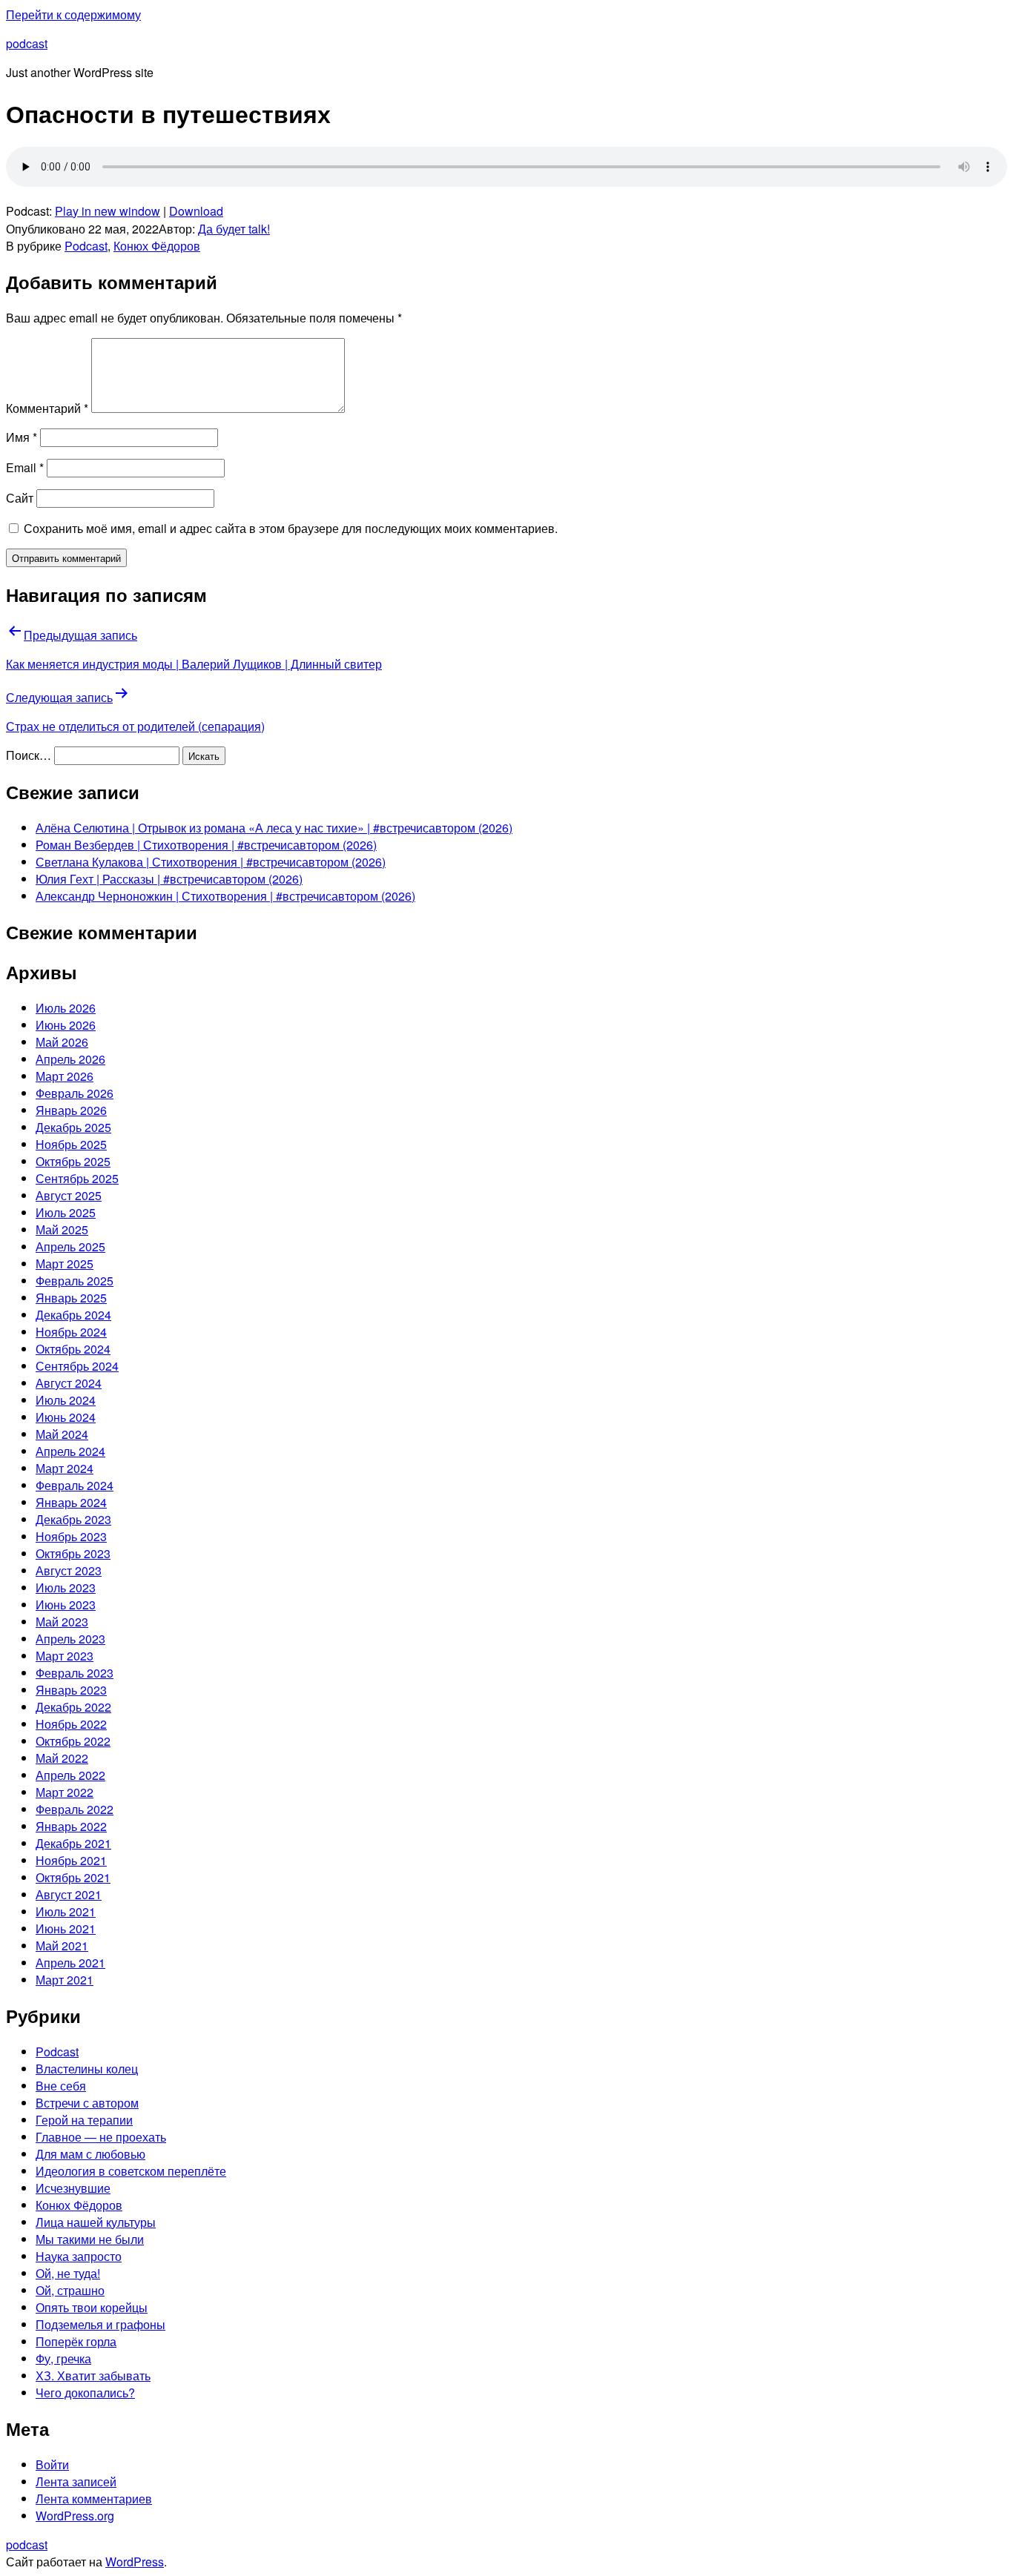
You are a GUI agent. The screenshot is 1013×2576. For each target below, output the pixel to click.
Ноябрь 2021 (71, 1860)
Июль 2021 (66, 1911)
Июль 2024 (66, 1400)
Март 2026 (65, 1076)
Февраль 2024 (75, 1485)
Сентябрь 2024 (77, 1366)
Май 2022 (62, 1758)
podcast (27, 43)
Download (196, 211)
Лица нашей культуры (96, 2222)
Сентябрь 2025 (77, 1178)
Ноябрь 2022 (71, 1724)
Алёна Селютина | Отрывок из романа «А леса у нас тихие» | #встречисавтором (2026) (274, 828)
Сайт (20, 498)
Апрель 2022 (70, 1775)
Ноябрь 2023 (71, 1536)
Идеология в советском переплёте (131, 2171)
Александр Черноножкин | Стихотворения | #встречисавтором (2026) (225, 896)
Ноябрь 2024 (71, 1332)
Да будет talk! (234, 229)
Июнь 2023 (66, 1605)
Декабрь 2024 (73, 1315)
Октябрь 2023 (73, 1553)
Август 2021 (69, 1894)
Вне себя (61, 2086)
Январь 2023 (71, 1690)
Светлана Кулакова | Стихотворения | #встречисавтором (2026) (211, 862)
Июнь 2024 (66, 1417)
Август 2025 (69, 1195)
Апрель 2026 (70, 1059)
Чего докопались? (85, 2393)
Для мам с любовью (90, 2154)
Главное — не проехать (101, 2137)
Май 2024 (62, 1434)
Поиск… (29, 755)
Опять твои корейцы (92, 2307)
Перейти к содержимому (73, 14)
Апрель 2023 (70, 1639)
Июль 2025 (66, 1212)
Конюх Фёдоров (157, 246)
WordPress (135, 2562)
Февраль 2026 (75, 1093)
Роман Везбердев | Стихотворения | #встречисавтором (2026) (206, 845)
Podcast (86, 246)
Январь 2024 (71, 1502)
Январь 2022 (71, 1826)
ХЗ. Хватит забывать (93, 2375)
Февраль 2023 (75, 1673)
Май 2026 (62, 1042)
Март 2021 (65, 1980)
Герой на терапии (84, 2120)
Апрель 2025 (70, 1246)
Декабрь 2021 (73, 1843)
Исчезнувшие (73, 2188)
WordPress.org (75, 2516)
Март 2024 (65, 1468)
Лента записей (76, 2481)
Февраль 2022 (75, 1809)
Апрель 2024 (70, 1451)
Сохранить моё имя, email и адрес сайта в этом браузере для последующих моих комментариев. (291, 528)
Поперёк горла (76, 2341)
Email (25, 467)
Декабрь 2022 (73, 1707)
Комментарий (47, 408)
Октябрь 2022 (73, 1741)
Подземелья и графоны (100, 2324)
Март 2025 (65, 1264)
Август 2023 (69, 1570)
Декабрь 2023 (73, 1519)
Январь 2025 (71, 1298)
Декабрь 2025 (73, 1127)
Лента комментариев (94, 2499)
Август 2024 (69, 1383)
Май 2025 (62, 1229)
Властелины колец (87, 2069)
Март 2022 (65, 1792)
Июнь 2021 (66, 1928)
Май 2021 (62, 1946)
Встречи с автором (87, 2103)
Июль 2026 (66, 1008)
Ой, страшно (70, 2290)
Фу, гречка (63, 2358)
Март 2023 (65, 1656)
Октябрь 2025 (73, 1161)
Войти (52, 2464)
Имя (22, 437)
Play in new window (108, 211)
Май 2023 (62, 1622)
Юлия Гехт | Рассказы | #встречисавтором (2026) (169, 879)
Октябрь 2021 (73, 1877)
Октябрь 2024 (73, 1349)
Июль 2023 (66, 1587)
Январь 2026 (71, 1110)
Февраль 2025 (75, 1281)
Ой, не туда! (68, 2273)
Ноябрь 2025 (71, 1144)
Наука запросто (79, 2256)
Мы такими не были (90, 2239)
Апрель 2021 (70, 1963)
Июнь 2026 (66, 1025)
